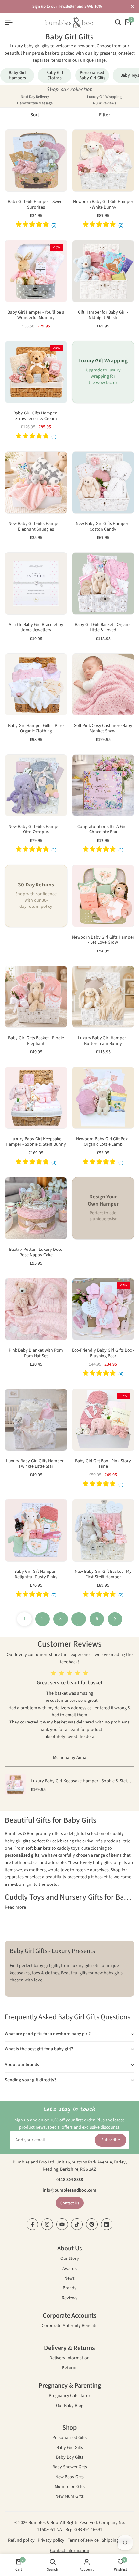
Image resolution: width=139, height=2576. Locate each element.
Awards (69, 2269)
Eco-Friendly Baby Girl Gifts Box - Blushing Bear (103, 1353)
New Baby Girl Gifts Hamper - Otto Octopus (36, 830)
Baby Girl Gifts (70, 2448)
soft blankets (38, 1848)
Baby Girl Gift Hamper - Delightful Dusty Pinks (36, 1574)
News (69, 2279)
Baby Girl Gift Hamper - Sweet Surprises (36, 205)
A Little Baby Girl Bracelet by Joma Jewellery (36, 628)
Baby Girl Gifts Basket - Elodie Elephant (36, 1041)
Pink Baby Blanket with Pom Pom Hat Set (36, 1353)
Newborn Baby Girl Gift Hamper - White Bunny (103, 205)
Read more (15, 1907)
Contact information (70, 2551)
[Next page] (115, 1619)
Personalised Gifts (69, 2438)
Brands (69, 2288)
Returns (70, 2368)
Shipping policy (117, 2540)
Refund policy (21, 2540)
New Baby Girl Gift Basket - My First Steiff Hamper (103, 1574)
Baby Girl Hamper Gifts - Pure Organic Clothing (36, 729)
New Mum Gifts (69, 2497)
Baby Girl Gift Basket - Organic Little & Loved (103, 628)
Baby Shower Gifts (70, 2468)
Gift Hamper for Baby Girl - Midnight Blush (103, 315)
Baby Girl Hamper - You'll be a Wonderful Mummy (36, 315)
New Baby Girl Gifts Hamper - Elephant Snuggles (36, 527)
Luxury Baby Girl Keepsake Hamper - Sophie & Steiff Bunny (36, 1142)
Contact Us (70, 2203)
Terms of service (83, 2540)
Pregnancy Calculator (69, 2396)
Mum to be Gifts (70, 2487)
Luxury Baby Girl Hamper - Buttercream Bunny (103, 1041)
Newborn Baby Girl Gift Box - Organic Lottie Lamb (103, 1142)
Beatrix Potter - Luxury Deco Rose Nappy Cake (36, 1252)
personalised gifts (22, 1855)
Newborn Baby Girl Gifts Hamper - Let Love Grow (103, 940)
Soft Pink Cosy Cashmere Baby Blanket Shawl (103, 729)
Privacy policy (51, 2540)
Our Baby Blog (70, 2406)
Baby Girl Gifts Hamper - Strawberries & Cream (36, 416)
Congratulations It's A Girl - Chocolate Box (103, 830)
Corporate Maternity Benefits (69, 2326)
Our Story (70, 2259)
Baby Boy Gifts (70, 2458)
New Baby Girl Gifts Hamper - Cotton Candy (103, 527)
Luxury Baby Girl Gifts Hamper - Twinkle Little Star (36, 1464)
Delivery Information (69, 2359)
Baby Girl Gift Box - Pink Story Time (103, 1464)
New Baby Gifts (69, 2478)
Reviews (69, 2298)
